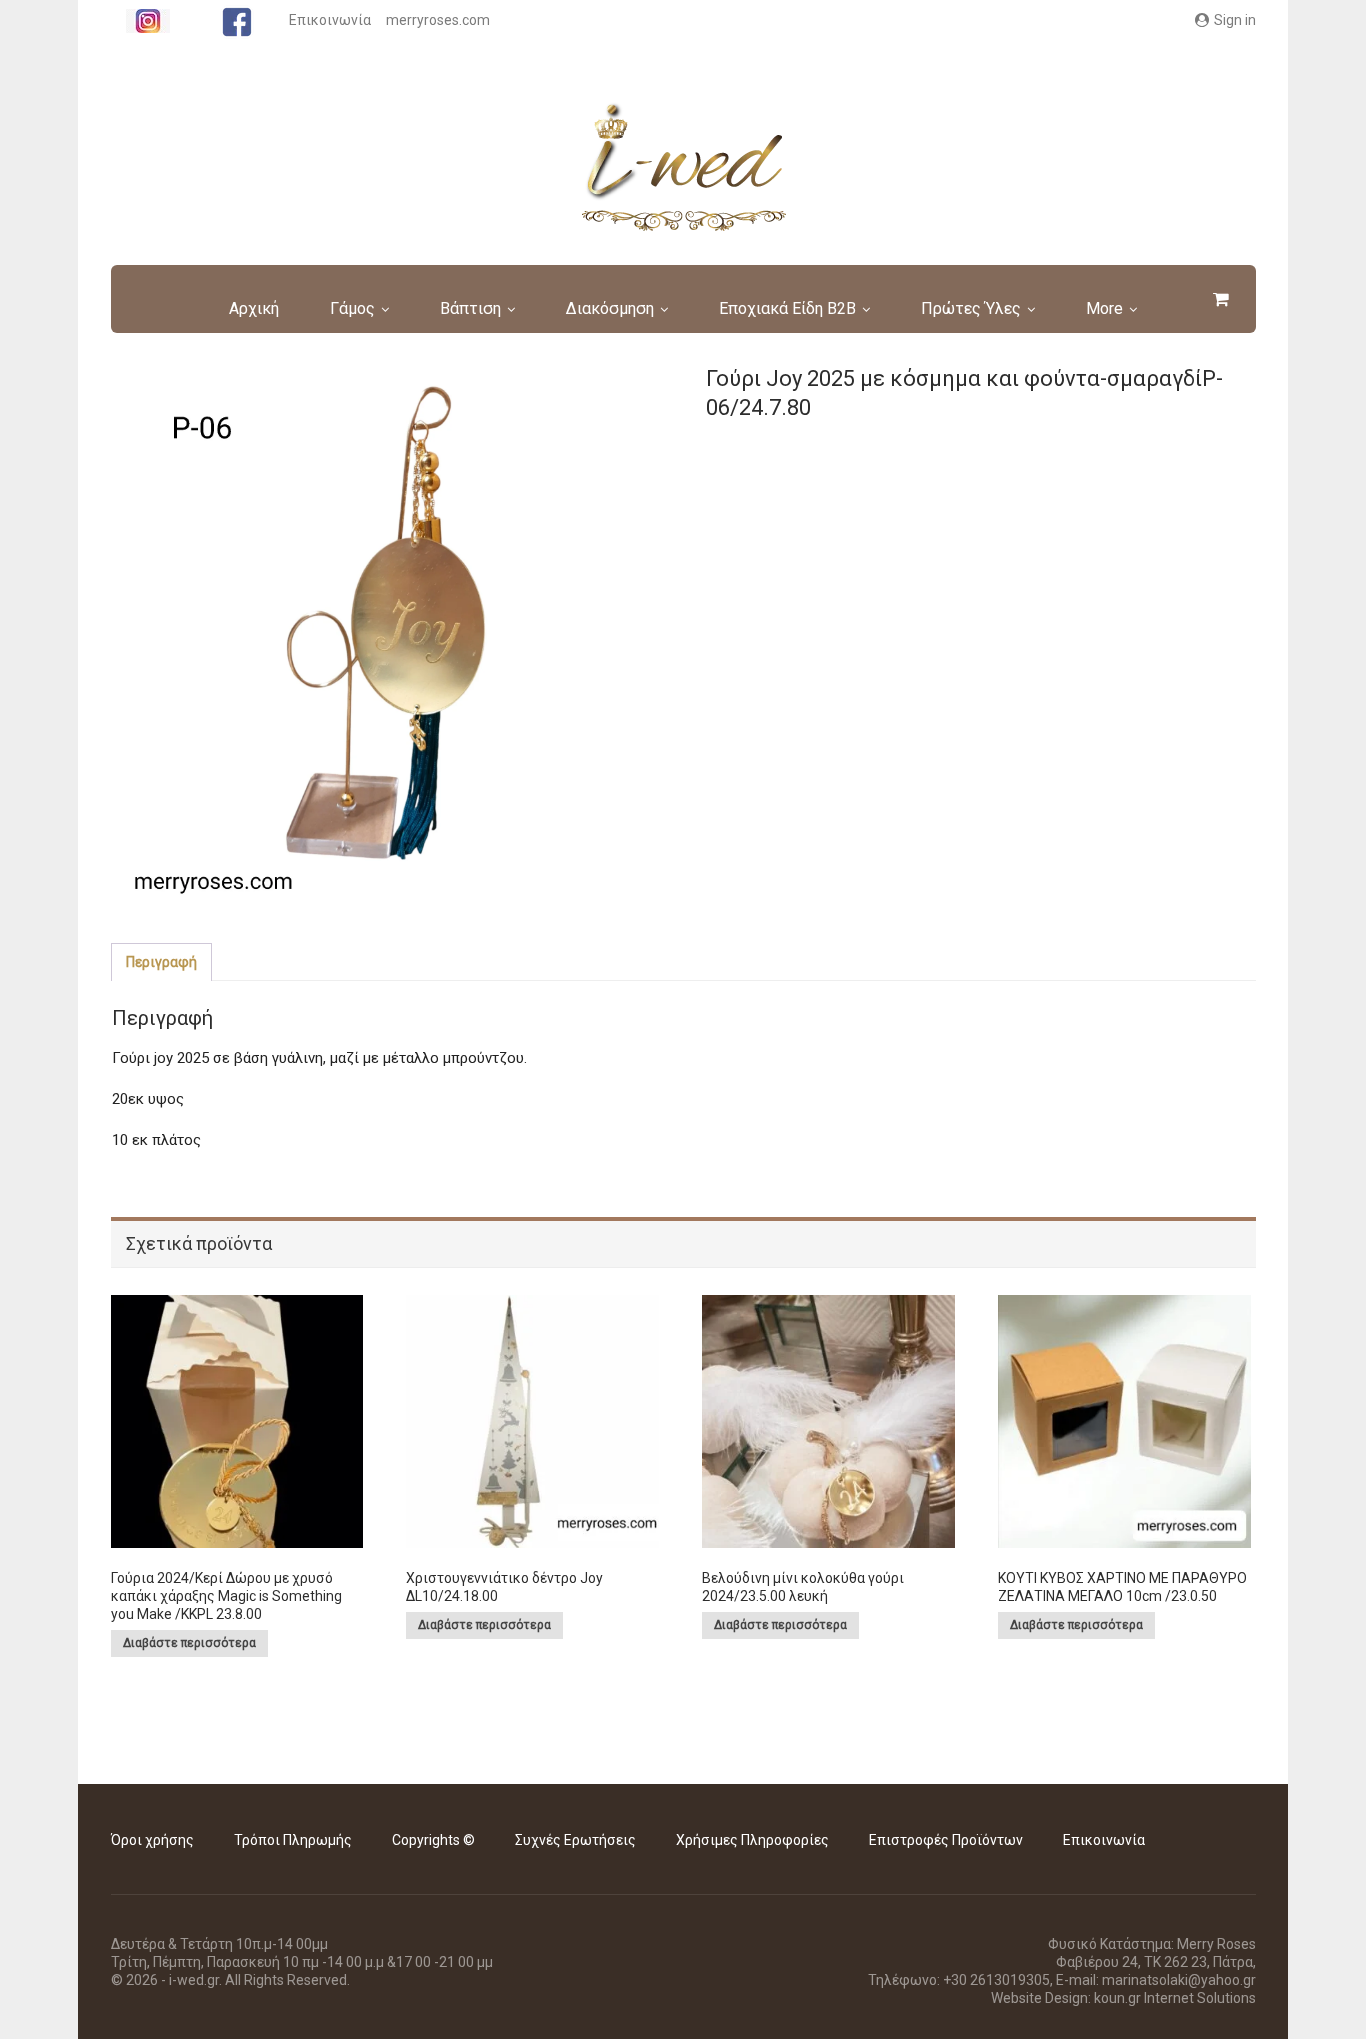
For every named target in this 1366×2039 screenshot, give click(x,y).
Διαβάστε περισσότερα (189, 1643)
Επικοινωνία (330, 20)
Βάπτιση (470, 308)
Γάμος (352, 308)
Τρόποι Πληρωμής (293, 1840)
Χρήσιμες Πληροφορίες (752, 1840)
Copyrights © (433, 1840)
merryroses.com (438, 20)
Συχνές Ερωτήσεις (575, 1840)
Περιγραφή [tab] (161, 962)
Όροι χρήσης (152, 1840)
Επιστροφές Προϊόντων (946, 1840)
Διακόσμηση (610, 308)
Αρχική (254, 308)
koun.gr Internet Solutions (1175, 1998)
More (1104, 308)
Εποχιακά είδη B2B (787, 308)
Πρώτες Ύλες (971, 308)
